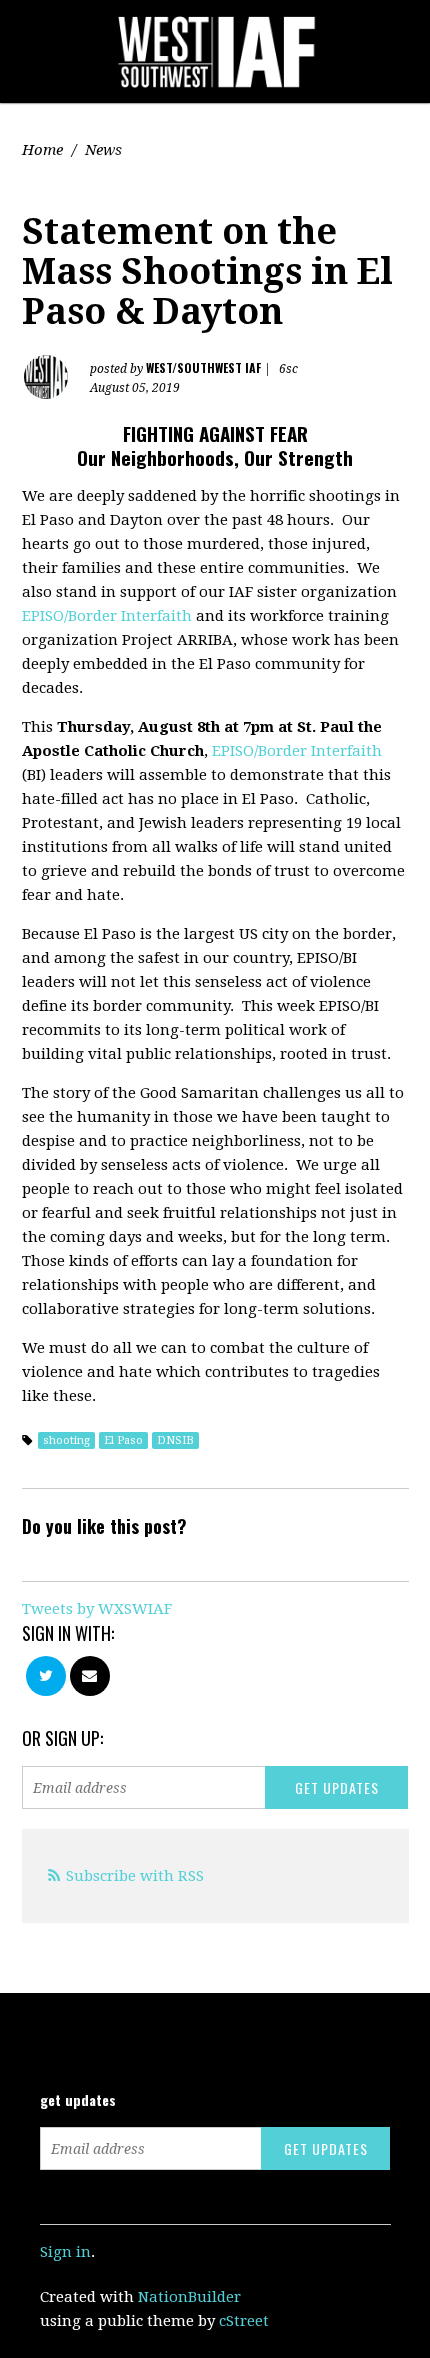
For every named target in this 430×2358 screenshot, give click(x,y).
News (103, 150)
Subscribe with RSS (135, 1876)
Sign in (65, 2252)
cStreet (244, 2321)
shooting (66, 1440)
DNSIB (175, 1440)
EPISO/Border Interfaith (107, 616)
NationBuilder (189, 2297)
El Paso (123, 1440)
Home (42, 150)
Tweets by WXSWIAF (97, 1609)
